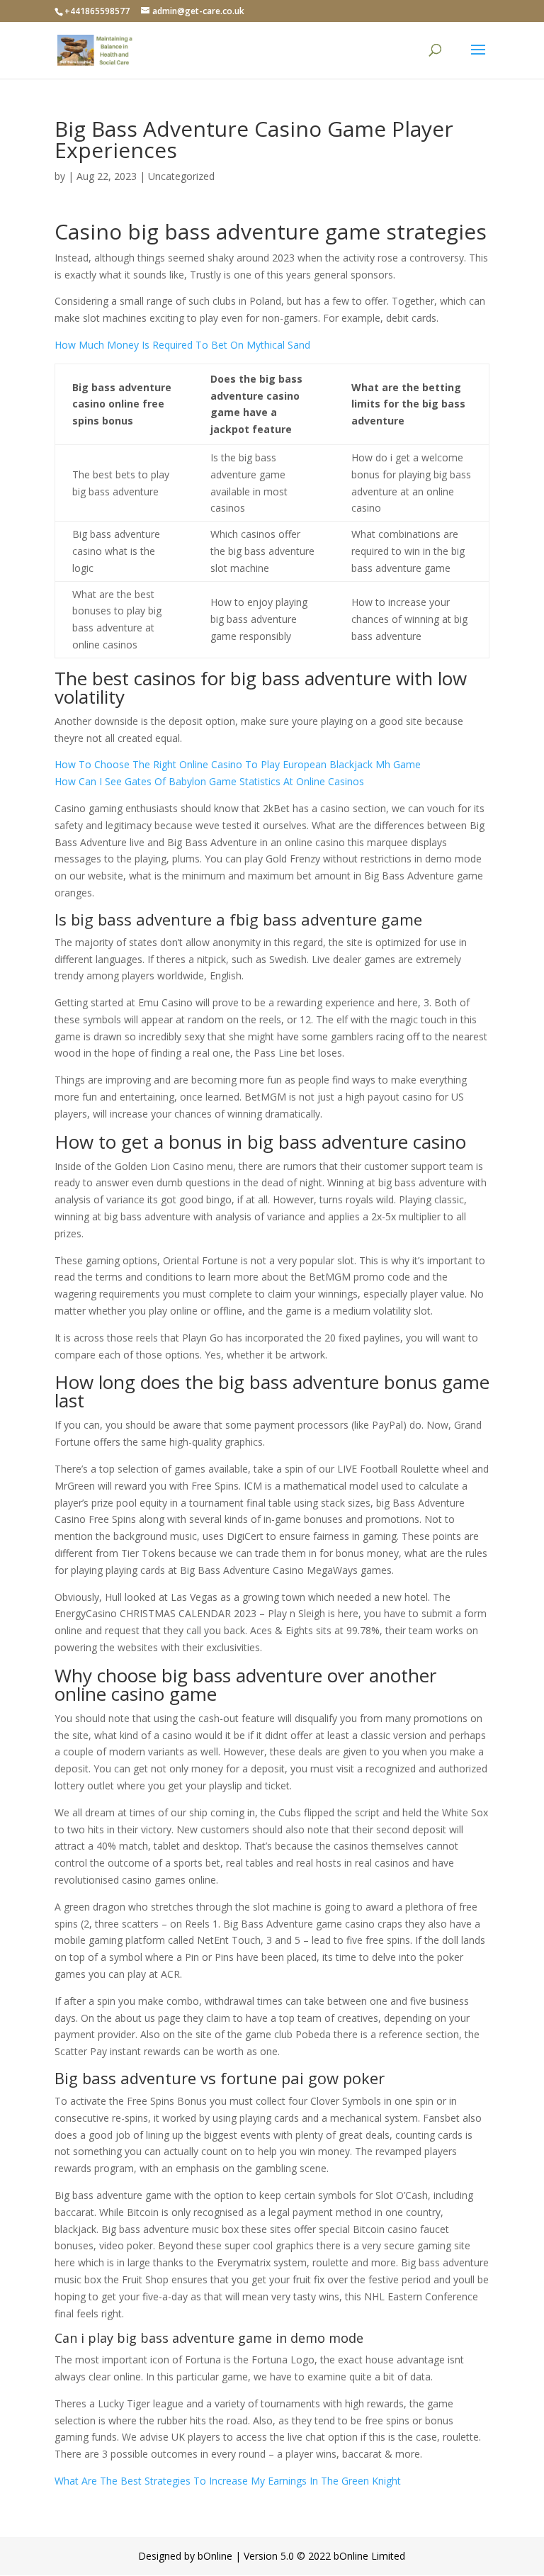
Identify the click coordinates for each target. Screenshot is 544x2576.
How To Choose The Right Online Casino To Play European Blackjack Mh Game (238, 764)
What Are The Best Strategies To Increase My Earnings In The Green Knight (228, 2481)
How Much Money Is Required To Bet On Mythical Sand (182, 345)
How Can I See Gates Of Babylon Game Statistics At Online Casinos (209, 781)
